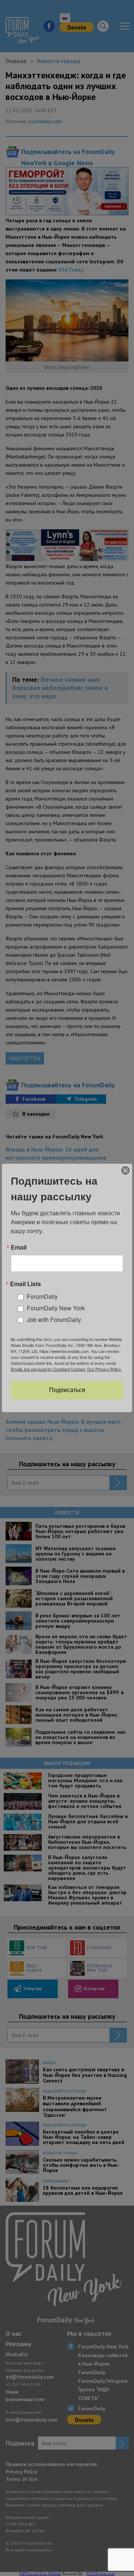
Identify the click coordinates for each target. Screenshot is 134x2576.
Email (19, 1247)
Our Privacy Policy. (104, 1369)
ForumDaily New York (56, 1308)
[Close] (125, 1171)
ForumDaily (42, 1296)
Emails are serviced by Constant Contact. (48, 1369)
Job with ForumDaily (54, 1320)
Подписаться (67, 1390)
